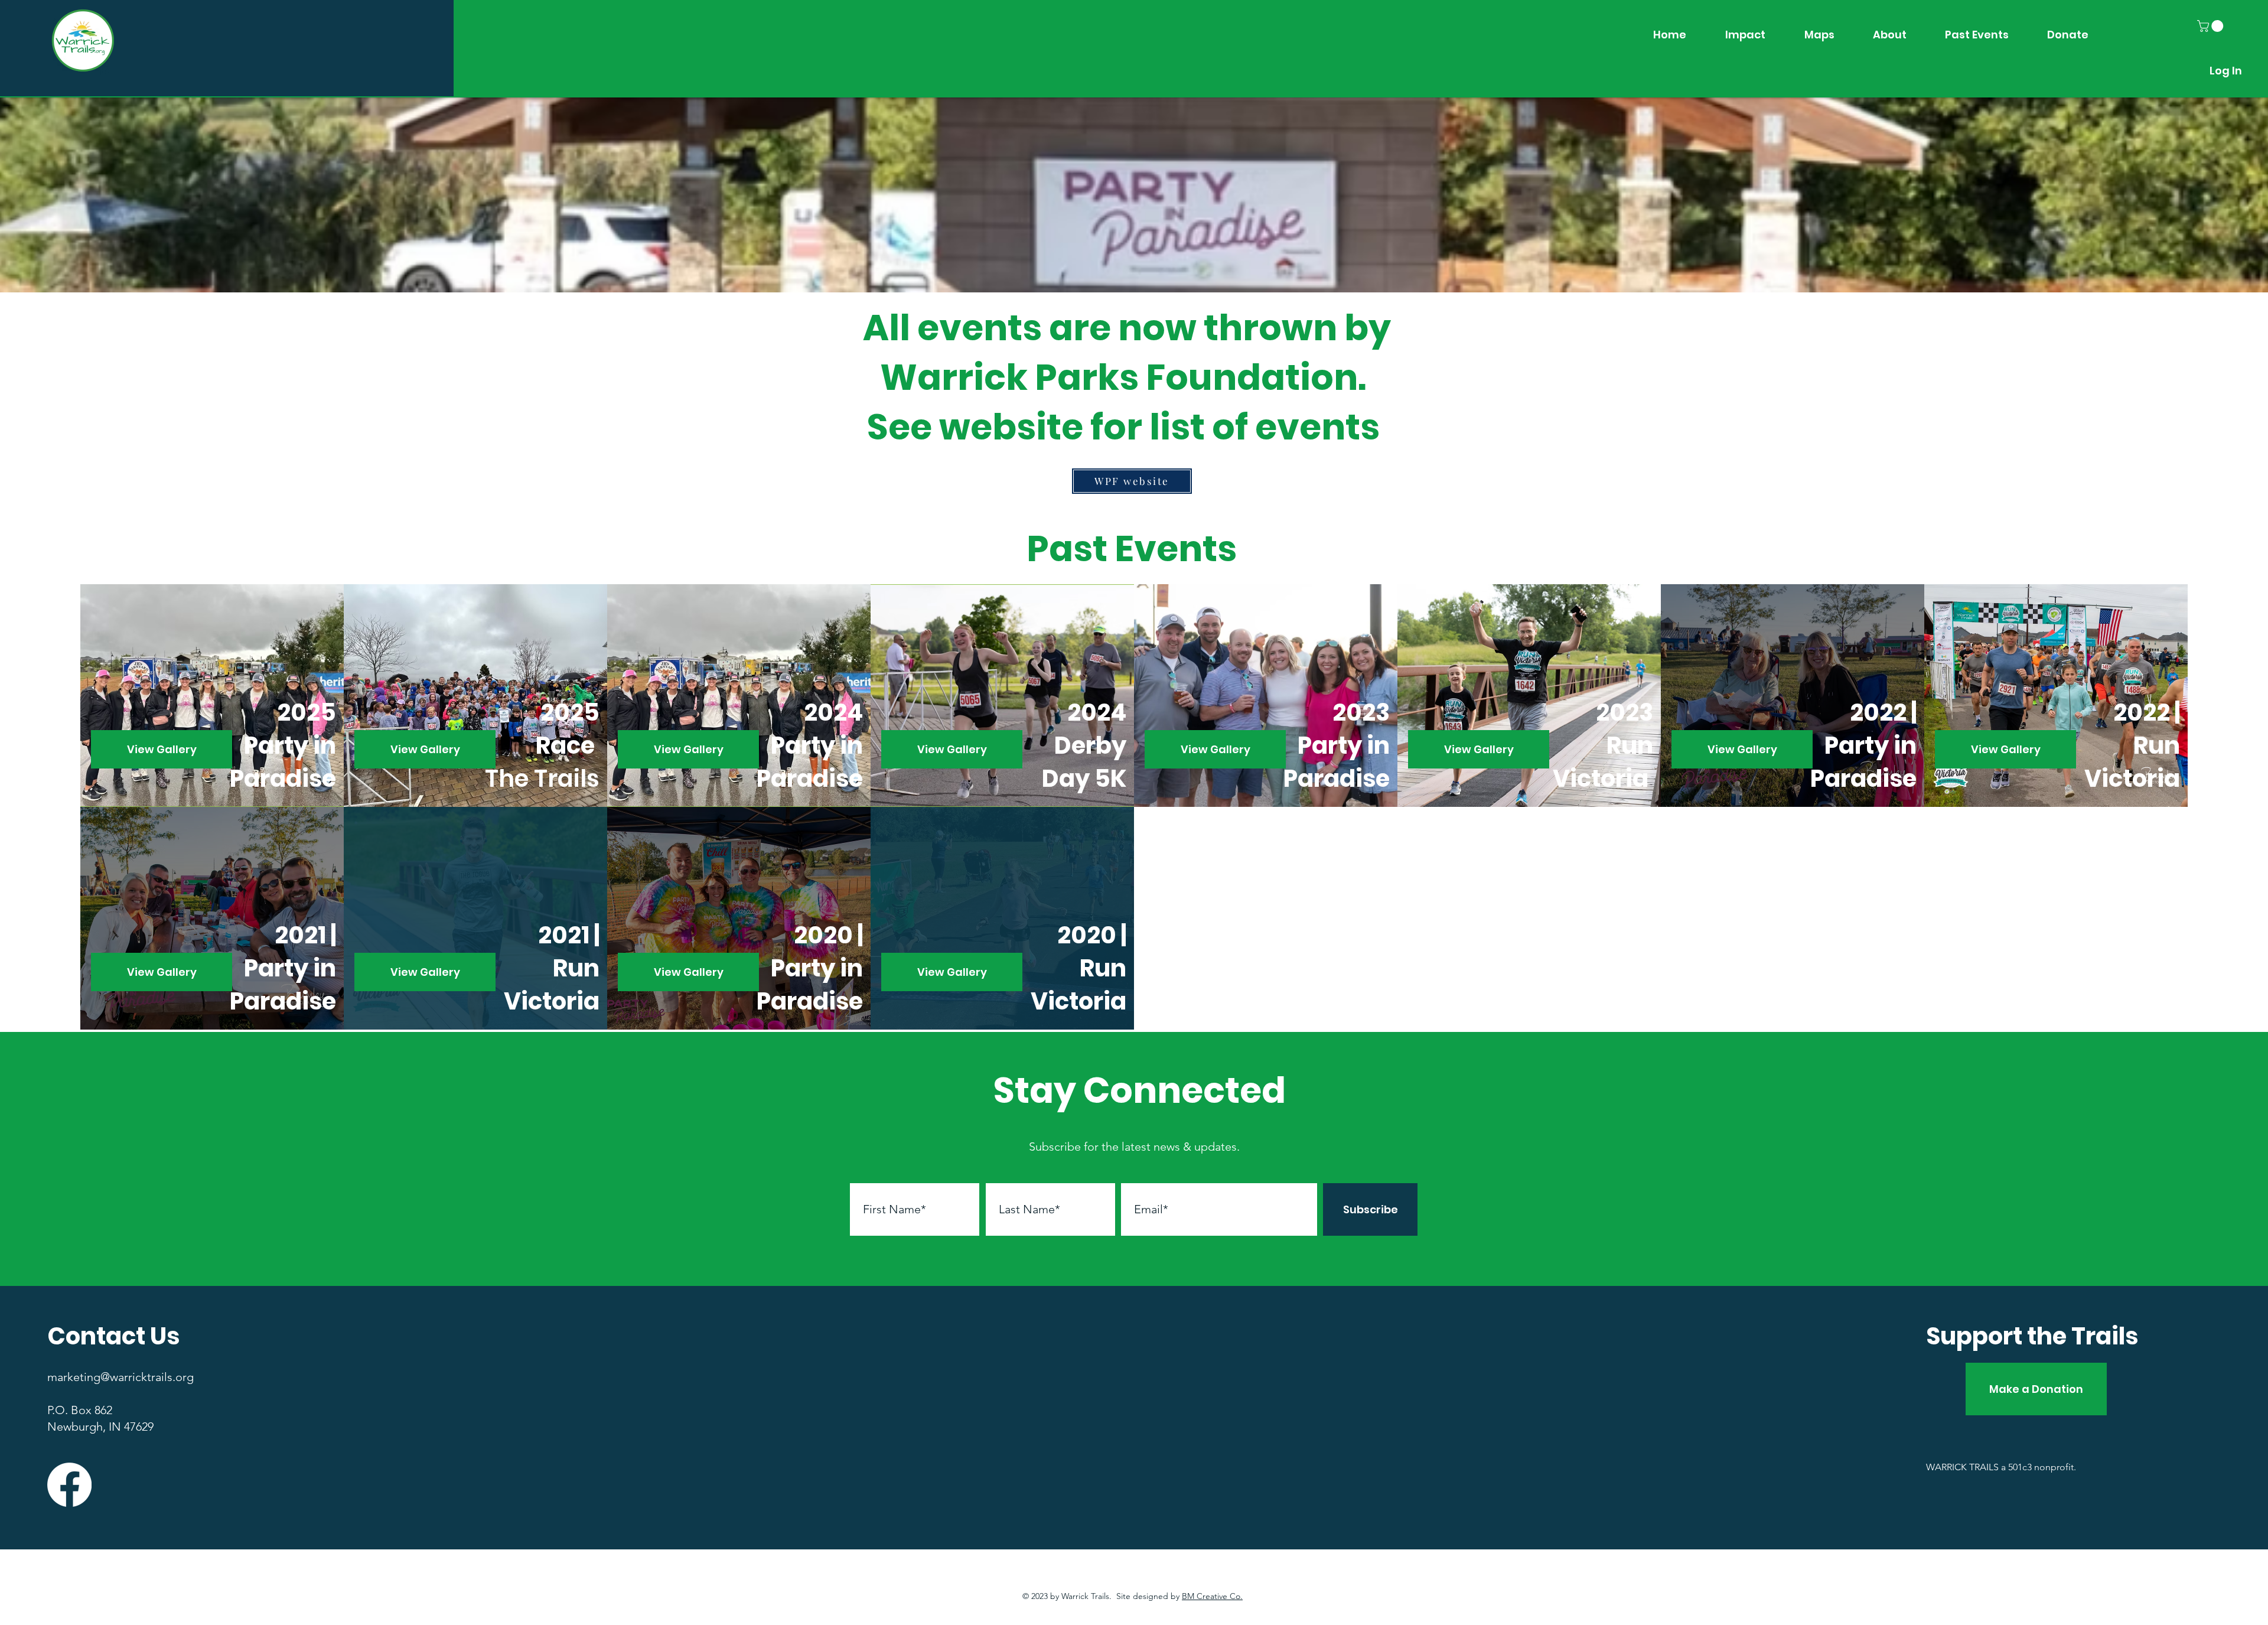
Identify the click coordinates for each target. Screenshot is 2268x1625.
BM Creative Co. (1212, 1596)
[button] (2212, 26)
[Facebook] (69, 1485)
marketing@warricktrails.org (120, 1377)
